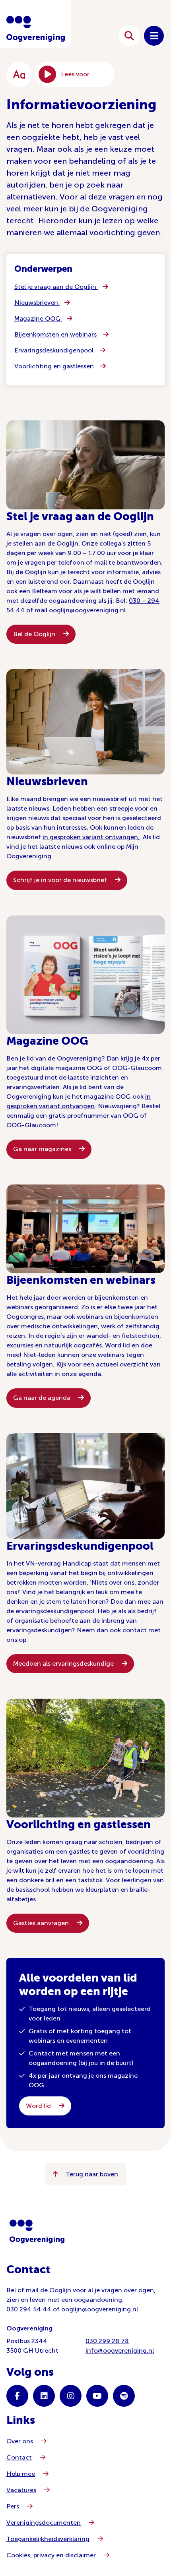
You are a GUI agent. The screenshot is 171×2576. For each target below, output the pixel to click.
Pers (13, 2506)
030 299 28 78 (107, 2341)
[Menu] (154, 36)
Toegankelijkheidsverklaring (48, 2539)
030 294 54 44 (29, 2309)
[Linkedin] (44, 2396)
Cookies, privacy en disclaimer (51, 2555)
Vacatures (21, 2490)
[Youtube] (97, 2396)
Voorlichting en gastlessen (55, 366)
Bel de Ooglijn (35, 634)
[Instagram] (71, 2396)
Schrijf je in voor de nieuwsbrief (61, 880)
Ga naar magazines (43, 1149)
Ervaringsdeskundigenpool (55, 350)
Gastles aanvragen (42, 1923)
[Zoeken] (129, 36)
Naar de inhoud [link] (83, 36)
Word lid (39, 2106)
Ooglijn (60, 2290)
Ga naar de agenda (43, 1398)
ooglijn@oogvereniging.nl (87, 610)
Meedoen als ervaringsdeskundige (64, 1663)
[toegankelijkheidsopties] (19, 74)
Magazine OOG (38, 318)
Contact (19, 2457)
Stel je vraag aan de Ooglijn (56, 287)
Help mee (21, 2474)
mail (32, 2290)
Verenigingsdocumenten (44, 2523)
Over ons (20, 2441)
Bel (11, 2290)
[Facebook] (17, 2396)
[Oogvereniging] (37, 2232)
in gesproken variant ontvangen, (91, 837)
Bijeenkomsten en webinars (56, 334)
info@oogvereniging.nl (120, 2351)
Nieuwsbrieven (37, 303)
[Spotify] (124, 2396)
